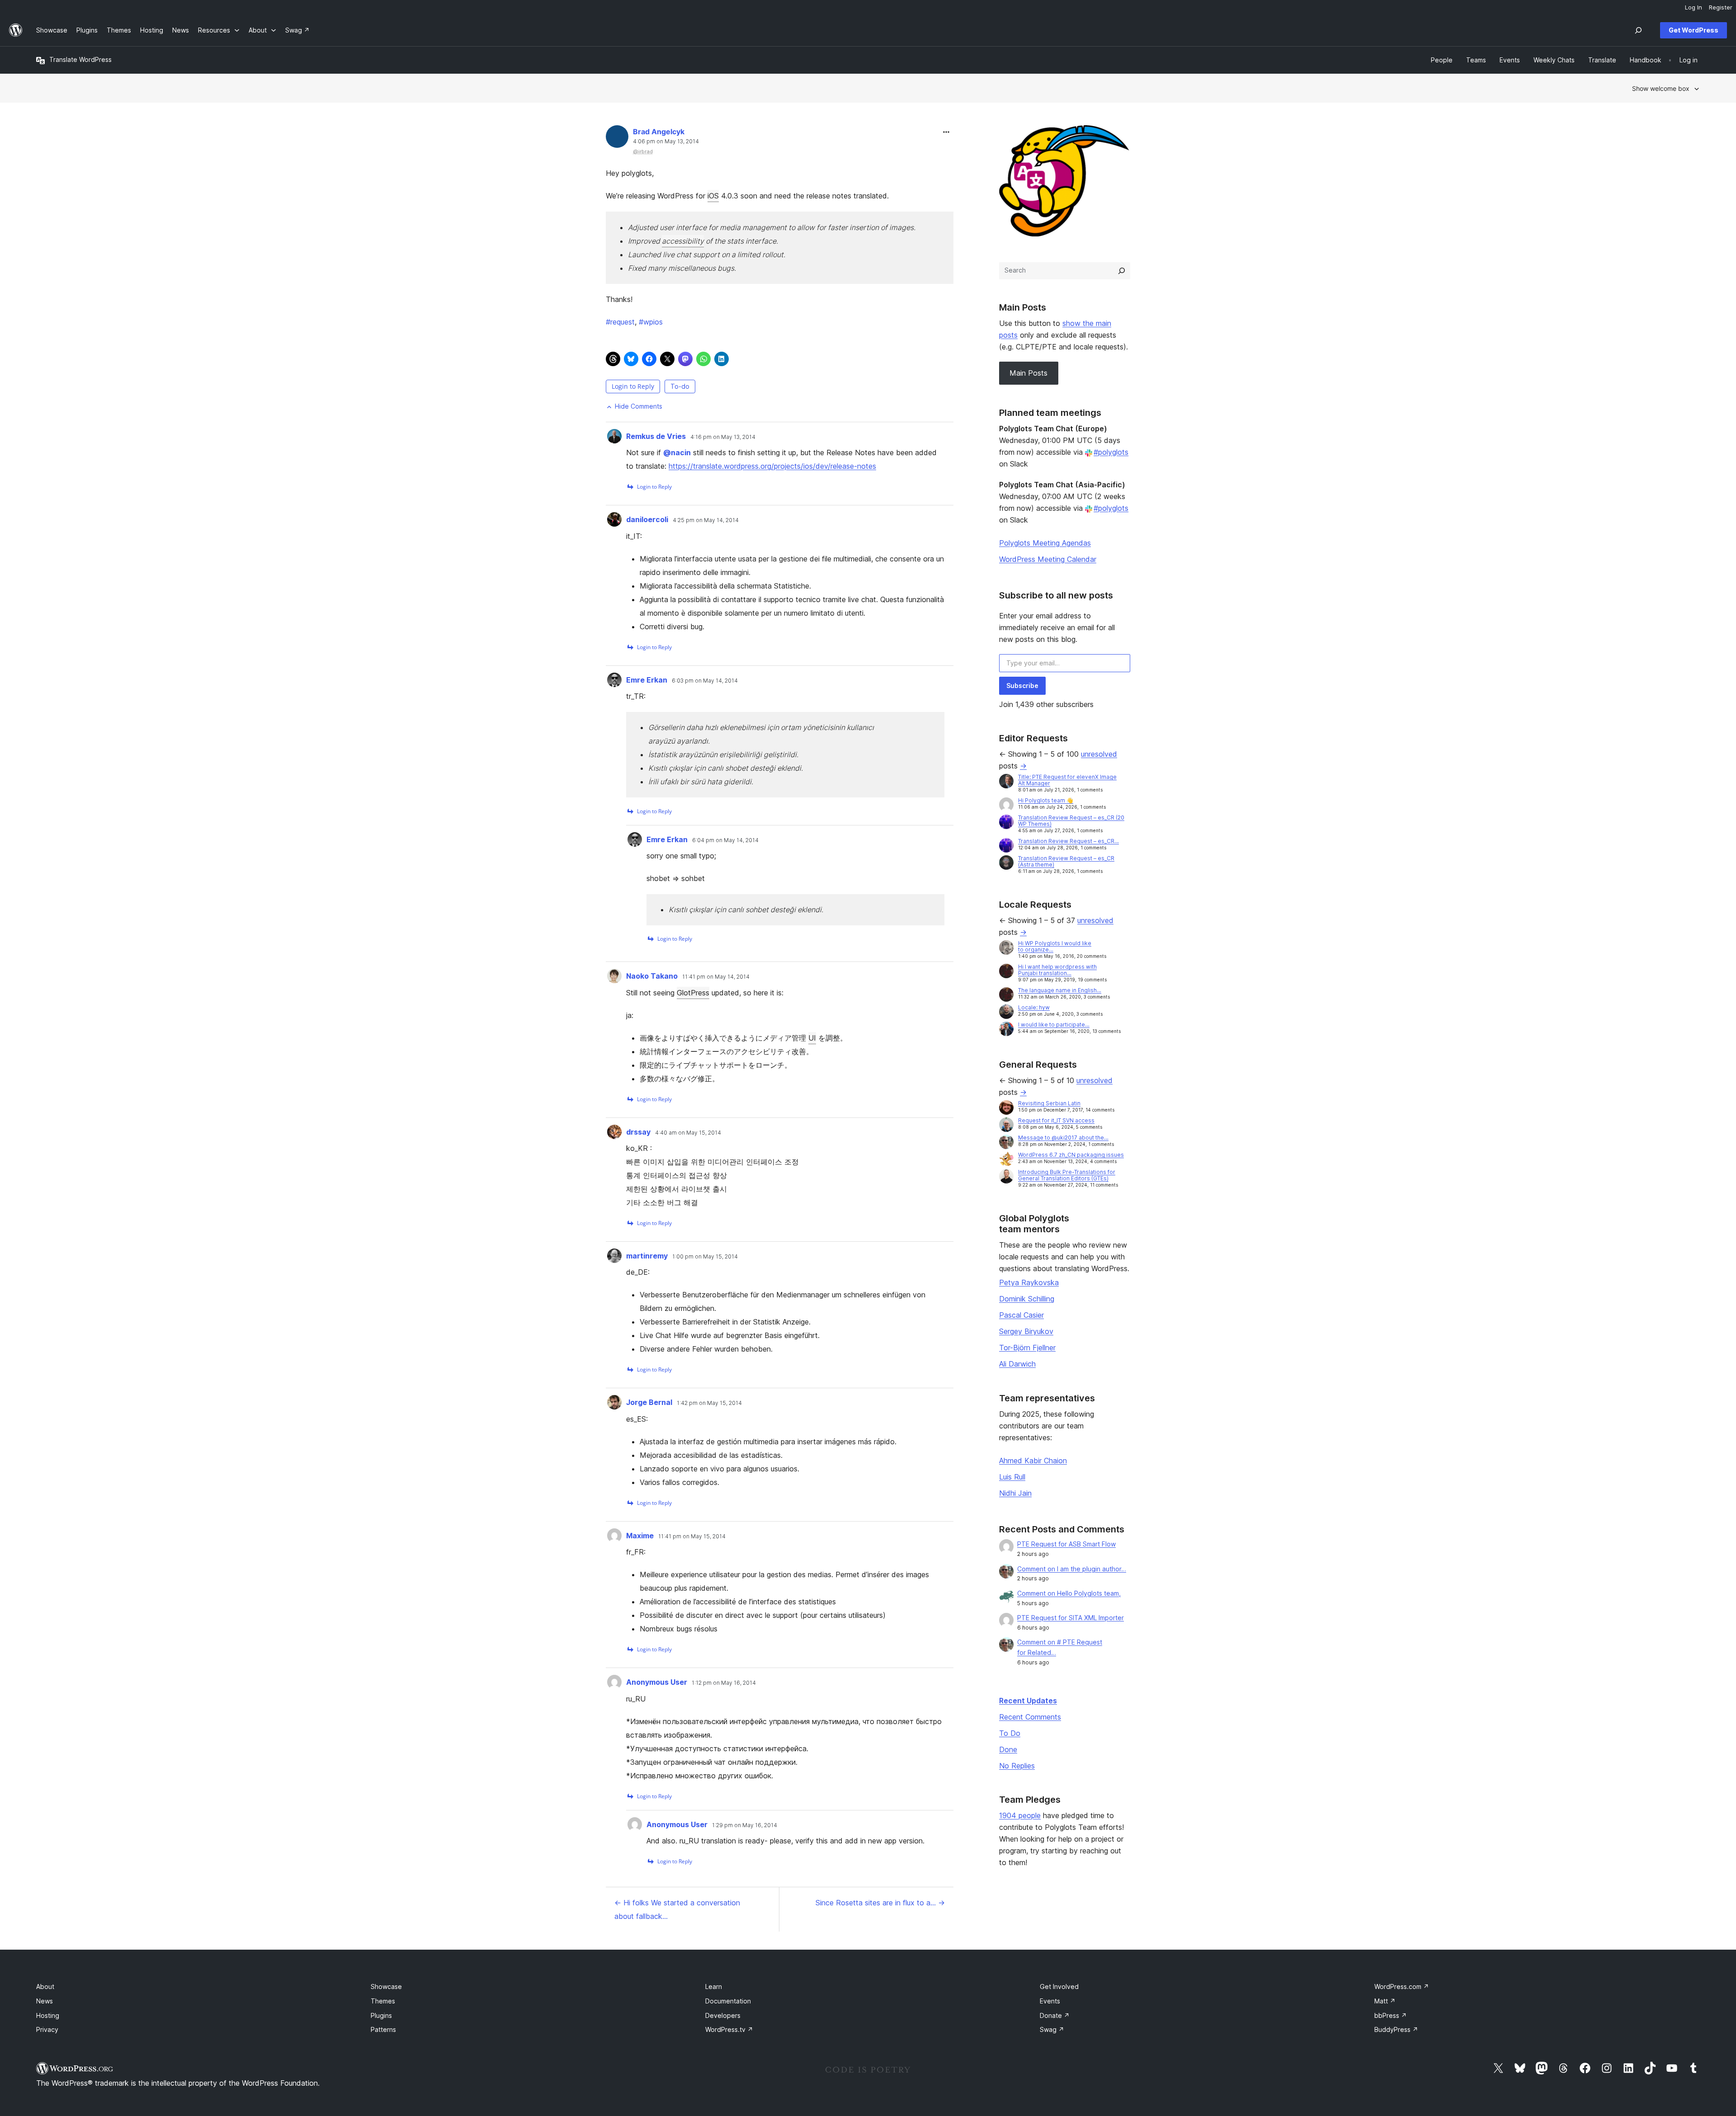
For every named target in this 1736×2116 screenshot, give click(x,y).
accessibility (683, 241)
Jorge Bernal (649, 1402)
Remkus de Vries (656, 436)
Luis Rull (1012, 1477)
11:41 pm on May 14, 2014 (716, 977)
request (620, 322)
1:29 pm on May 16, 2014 (745, 1825)
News (45, 2001)
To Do (1010, 1733)
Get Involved (1059, 1986)
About (45, 1986)
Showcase (386, 1986)
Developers (723, 2015)
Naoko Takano (652, 976)
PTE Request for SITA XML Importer (1071, 1618)
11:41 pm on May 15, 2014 (692, 1536)
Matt (1385, 2001)
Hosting (48, 2015)
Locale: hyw (1034, 1007)
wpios (651, 322)
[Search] (1122, 271)
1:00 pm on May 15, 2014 (705, 1257)
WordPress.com (1402, 1986)
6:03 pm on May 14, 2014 (705, 681)
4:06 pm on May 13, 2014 (666, 141)
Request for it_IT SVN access (1056, 1120)
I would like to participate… (1054, 1025)
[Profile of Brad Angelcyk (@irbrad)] (617, 139)
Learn (714, 1986)
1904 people (1020, 1815)
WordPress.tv (729, 2029)
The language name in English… (1060, 990)
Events (1050, 2001)
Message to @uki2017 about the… (1063, 1138)
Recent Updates (1028, 1701)
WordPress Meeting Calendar (1048, 559)
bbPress (1391, 2015)
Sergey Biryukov (1026, 1331)
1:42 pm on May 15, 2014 (709, 1403)
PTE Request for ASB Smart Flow (1066, 1544)
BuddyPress (1396, 2029)
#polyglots (1111, 452)
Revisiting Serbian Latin (1049, 1103)
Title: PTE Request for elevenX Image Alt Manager (1067, 780)
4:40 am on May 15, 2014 (688, 1133)
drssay (638, 1132)
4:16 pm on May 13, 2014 (723, 437)
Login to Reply (633, 386)
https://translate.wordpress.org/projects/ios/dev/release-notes (772, 466)
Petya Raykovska (1029, 1282)
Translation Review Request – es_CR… (1068, 841)
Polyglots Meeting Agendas (1045, 543)
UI (812, 1038)
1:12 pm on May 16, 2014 (724, 1683)
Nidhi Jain (1015, 1493)
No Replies (1017, 1766)
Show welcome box (1661, 88)
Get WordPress (1694, 30)
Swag (1052, 2029)
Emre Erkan (647, 680)
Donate (1055, 2015)
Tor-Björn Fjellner (1027, 1348)
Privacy (47, 2029)
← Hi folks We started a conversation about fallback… (677, 1909)
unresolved (1099, 754)
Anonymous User (657, 1682)
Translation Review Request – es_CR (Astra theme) (1066, 861)
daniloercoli (647, 519)
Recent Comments (1030, 1717)
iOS (713, 196)
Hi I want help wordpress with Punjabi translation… (1057, 970)
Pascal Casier (1021, 1315)
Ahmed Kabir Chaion (1033, 1461)
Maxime (640, 1536)
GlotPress (693, 993)
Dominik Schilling (1027, 1299)
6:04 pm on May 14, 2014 (725, 840)
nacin (677, 452)
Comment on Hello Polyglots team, (1069, 1593)
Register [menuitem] (1721, 7)
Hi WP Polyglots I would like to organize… (1055, 946)
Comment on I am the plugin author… (1072, 1569)
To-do (680, 386)
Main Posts (1028, 373)
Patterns (383, 2029)
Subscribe (1022, 686)
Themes (383, 2001)
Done (1008, 1749)
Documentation (728, 2001)
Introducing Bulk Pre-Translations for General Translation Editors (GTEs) (1067, 1175)
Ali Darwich (1017, 1364)
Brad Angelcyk (659, 132)
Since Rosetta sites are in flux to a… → (880, 1903)
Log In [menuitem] (1694, 7)
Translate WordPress (80, 59)
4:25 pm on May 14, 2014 (706, 520)
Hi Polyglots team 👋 (1046, 800)
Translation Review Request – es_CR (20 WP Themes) (1071, 821)
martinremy (647, 1256)
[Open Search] (1638, 30)
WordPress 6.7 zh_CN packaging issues (1071, 1155)
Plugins (381, 2015)
